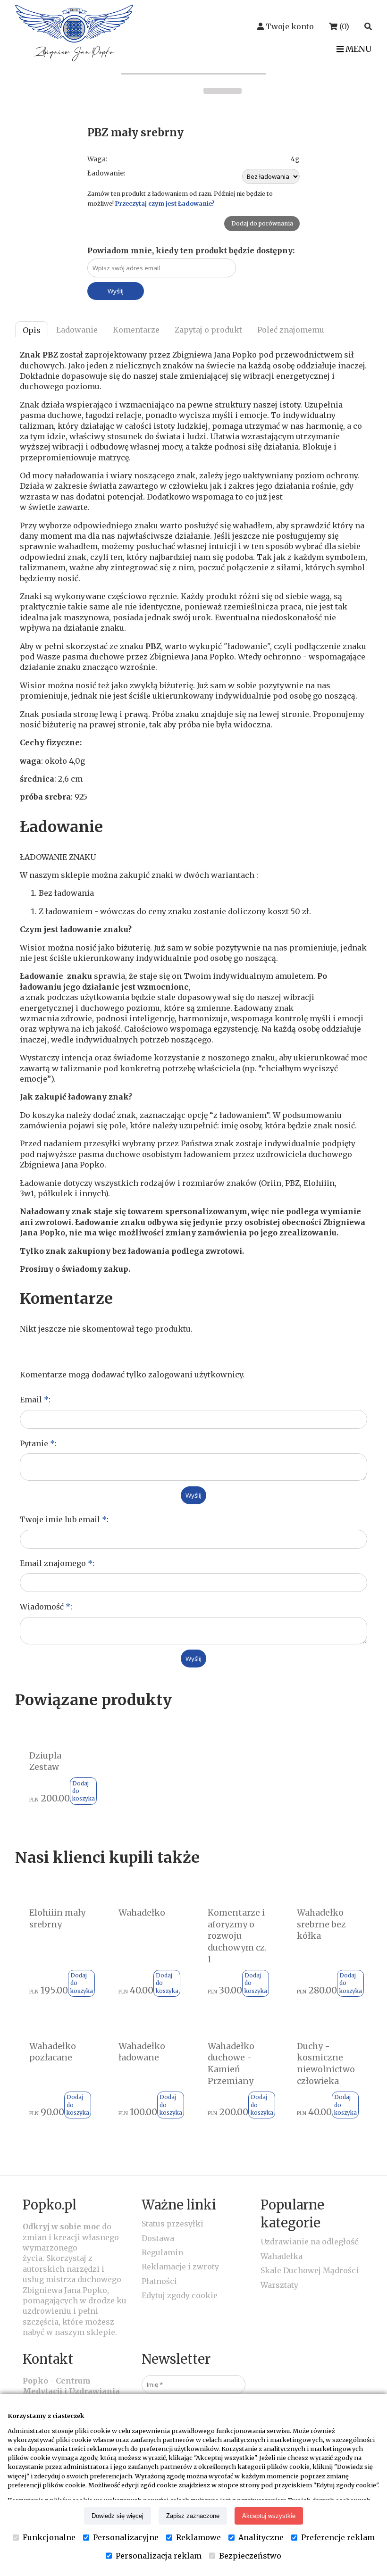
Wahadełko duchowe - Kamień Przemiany (231, 2064)
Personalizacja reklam (159, 2556)
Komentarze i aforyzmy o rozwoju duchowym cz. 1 (237, 1936)
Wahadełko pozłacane (53, 2052)
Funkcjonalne (49, 2537)
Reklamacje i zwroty (180, 2267)
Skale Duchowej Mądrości (310, 2270)
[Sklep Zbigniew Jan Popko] (74, 58)
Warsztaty (279, 2285)
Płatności (159, 2281)
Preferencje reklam (338, 2537)
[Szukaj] (368, 26)
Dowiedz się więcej (118, 2516)
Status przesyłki (172, 2224)
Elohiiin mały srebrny (57, 1919)
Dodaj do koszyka (84, 1791)
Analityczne (261, 2537)
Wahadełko (142, 1913)
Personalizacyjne (126, 2537)
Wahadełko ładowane (142, 2052)
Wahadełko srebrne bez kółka (321, 1924)
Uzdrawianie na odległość (309, 2242)
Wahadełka (282, 2256)
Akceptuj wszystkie (269, 2516)
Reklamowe (198, 2537)
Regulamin (162, 2252)
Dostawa (158, 2238)
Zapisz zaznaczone (193, 2516)
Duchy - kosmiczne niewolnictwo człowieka (326, 2064)
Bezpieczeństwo (250, 2556)
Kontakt (48, 2359)
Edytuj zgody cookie (180, 2295)
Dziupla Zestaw (45, 1762)
